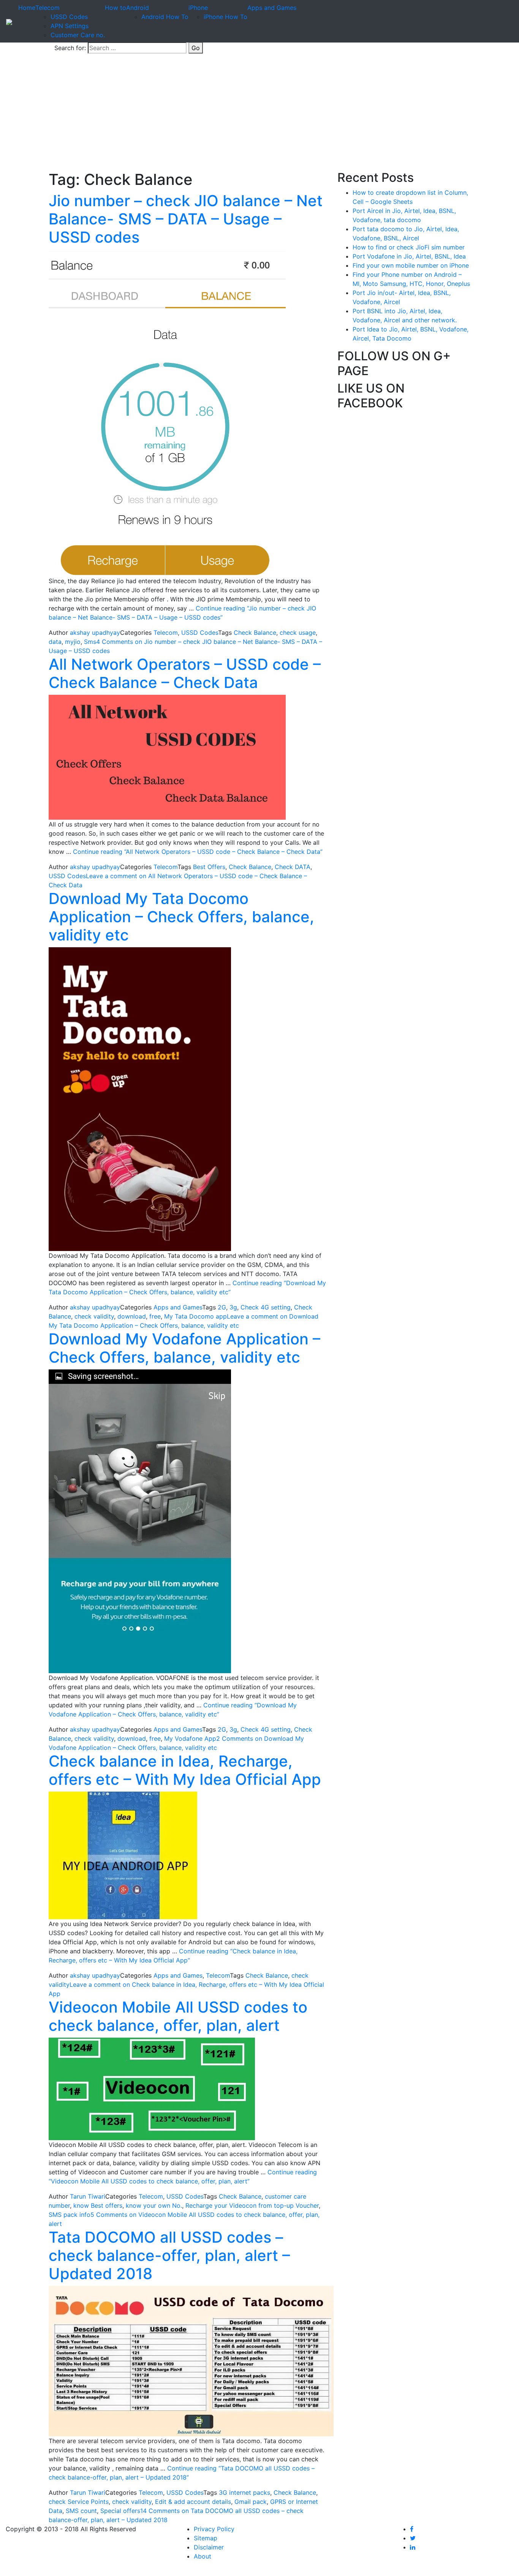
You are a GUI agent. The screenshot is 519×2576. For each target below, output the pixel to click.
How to (116, 8)
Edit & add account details (193, 2502)
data (55, 642)
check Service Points (79, 2502)
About (203, 2556)
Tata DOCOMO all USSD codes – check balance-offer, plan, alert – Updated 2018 (169, 2255)
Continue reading (198, 852)
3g (233, 1307)
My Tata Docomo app (195, 1316)
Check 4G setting (266, 1307)
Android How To (165, 17)
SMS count (81, 2511)
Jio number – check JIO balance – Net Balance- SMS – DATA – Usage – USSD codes (186, 219)
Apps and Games (272, 8)
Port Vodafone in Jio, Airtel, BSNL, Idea (409, 256)
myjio (73, 642)
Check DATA (293, 867)
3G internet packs (244, 2492)
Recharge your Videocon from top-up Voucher (252, 2205)
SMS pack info (70, 2215)
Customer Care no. (78, 35)
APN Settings (70, 26)
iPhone (198, 8)
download (132, 1316)
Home (27, 8)
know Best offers (98, 2205)
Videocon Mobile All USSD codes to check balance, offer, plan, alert (178, 2016)
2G (222, 1307)
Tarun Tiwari (88, 2196)
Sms (90, 642)
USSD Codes (69, 17)
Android (138, 8)
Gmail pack (251, 2502)
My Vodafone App (190, 1738)
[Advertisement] (259, 114)
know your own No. (154, 2205)
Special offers (120, 2511)
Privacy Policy (214, 2529)
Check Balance (255, 633)
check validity (94, 1316)
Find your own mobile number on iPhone (411, 265)
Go (196, 48)
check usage (298, 633)
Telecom (47, 8)
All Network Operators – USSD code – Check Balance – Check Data (185, 673)
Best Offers (209, 867)
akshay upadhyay (95, 633)
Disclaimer (209, 2547)
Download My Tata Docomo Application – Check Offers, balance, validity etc (181, 917)
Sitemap (206, 2538)
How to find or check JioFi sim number (409, 247)
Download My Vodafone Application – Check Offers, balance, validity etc (184, 1348)
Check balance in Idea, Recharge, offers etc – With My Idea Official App (185, 1770)
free (155, 1316)
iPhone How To (225, 17)
